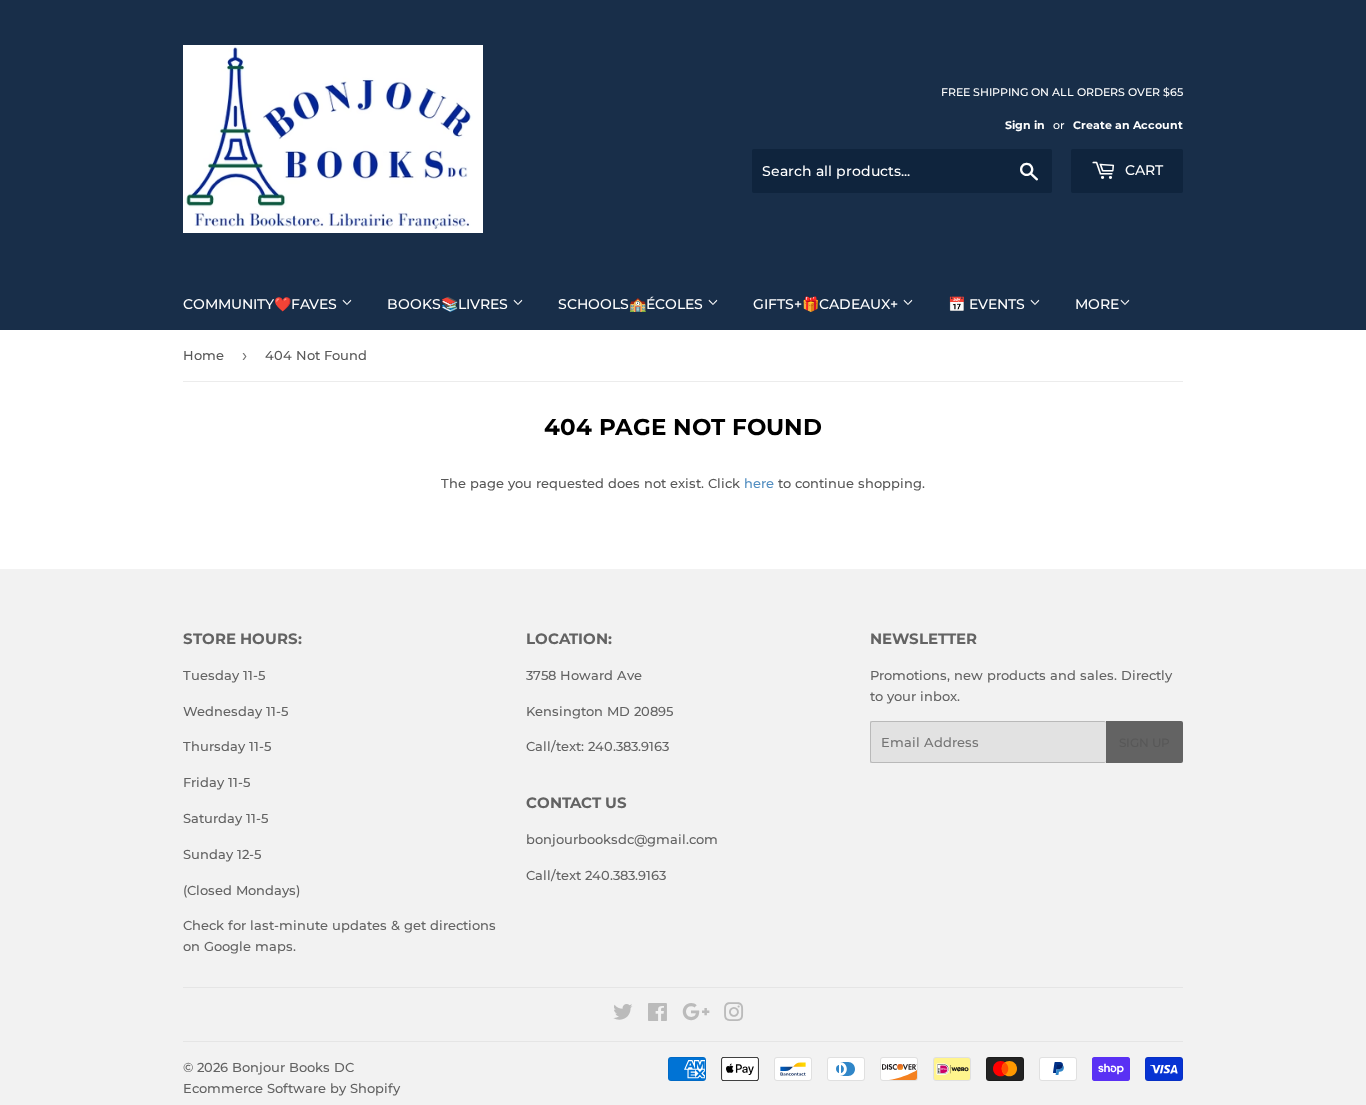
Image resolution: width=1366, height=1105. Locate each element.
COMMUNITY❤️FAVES (262, 304)
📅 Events (988, 304)
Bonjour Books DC (293, 1067)
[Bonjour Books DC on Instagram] (734, 1015)
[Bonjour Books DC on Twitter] (623, 1015)
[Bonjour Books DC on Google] (696, 1015)
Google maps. (248, 946)
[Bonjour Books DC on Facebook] (657, 1015)
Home (203, 355)
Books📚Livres (449, 304)
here (759, 483)
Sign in (1025, 125)
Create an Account (1128, 125)
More (1097, 304)
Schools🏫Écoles (632, 304)
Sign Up (1144, 742)
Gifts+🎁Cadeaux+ (827, 304)
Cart (1142, 170)
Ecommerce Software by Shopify (291, 1088)
